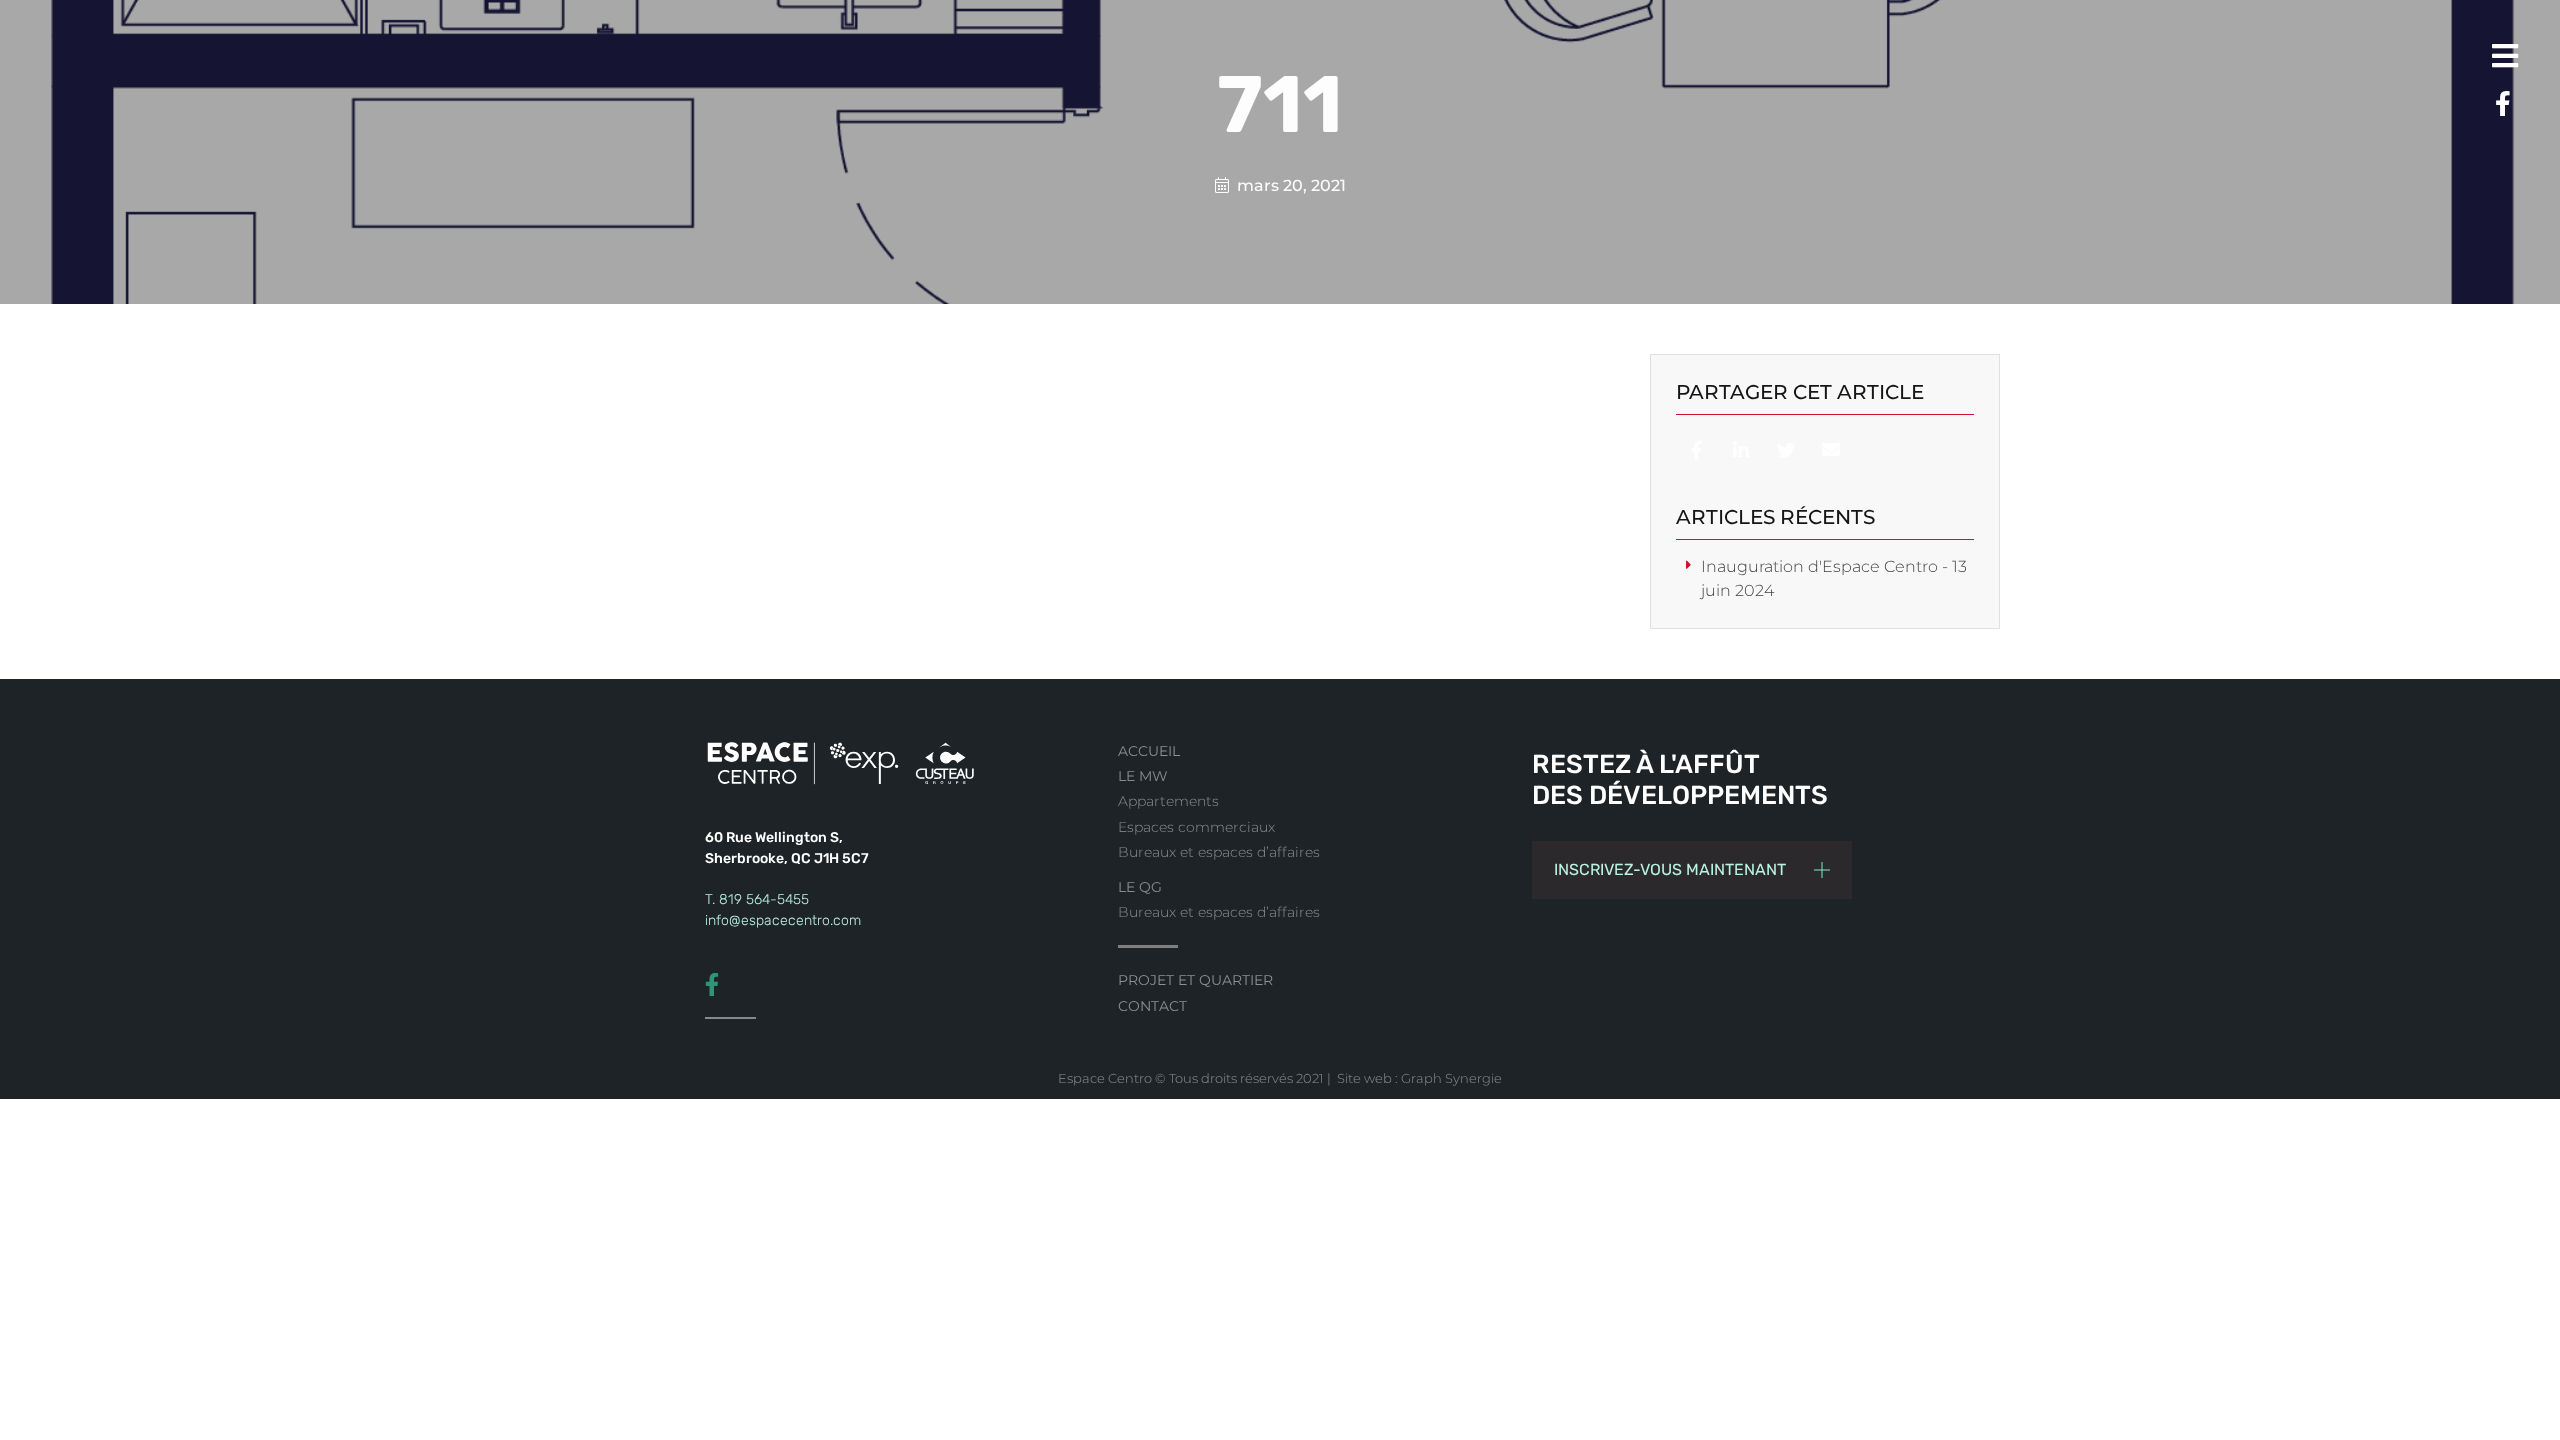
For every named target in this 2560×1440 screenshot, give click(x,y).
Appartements (1168, 801)
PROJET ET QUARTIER (1195, 980)
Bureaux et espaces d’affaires (1219, 852)
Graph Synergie (1451, 1078)
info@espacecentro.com (783, 920)
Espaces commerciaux (1196, 827)
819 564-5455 (764, 899)
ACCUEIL (1149, 751)
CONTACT (1152, 1006)
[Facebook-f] (2495, 104)
